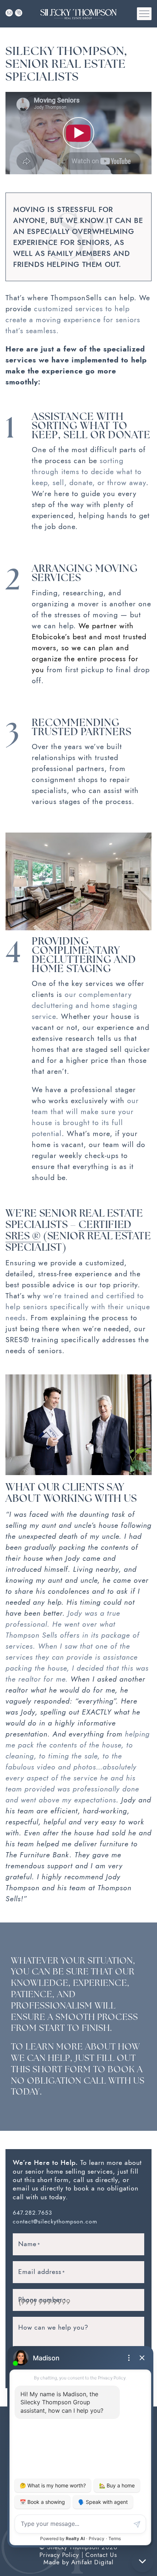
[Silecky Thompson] (78, 13)
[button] (144, 14)
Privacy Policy (59, 2555)
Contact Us (101, 2555)
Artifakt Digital (92, 2562)
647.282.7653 (32, 2213)
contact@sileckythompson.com (55, 2222)
